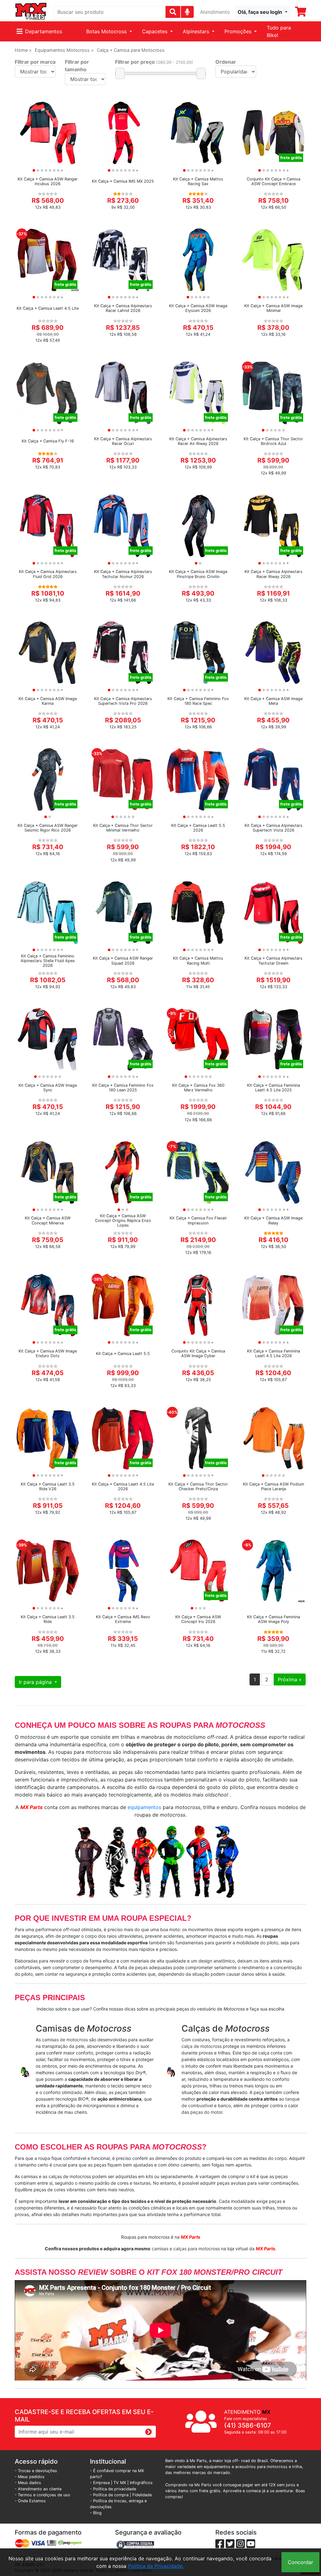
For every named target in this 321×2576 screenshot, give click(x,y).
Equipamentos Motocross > (64, 50)
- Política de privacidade (113, 2489)
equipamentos (144, 1807)
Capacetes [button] (155, 31)
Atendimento (215, 12)
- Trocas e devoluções (36, 2471)
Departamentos (44, 31)
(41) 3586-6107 (248, 2425)
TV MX (120, 2483)
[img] (187, 12)
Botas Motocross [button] (107, 31)
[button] (263, 12)
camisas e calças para (186, 2249)
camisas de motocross (65, 2040)
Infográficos (141, 2483)
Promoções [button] (239, 31)
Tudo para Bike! (279, 31)
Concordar (300, 2562)
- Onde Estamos (30, 2501)
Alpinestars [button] (197, 31)
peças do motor (206, 2112)
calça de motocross (202, 2046)
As (39, 2040)
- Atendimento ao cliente (38, 2489)
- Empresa (100, 2483)
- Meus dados (28, 2483)
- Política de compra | (111, 2495)
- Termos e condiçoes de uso (42, 2495)
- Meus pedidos (30, 2477)
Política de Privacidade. (156, 2566)
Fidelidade (142, 2495)
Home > (23, 50)
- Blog (96, 2513)
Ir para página (36, 1682)
